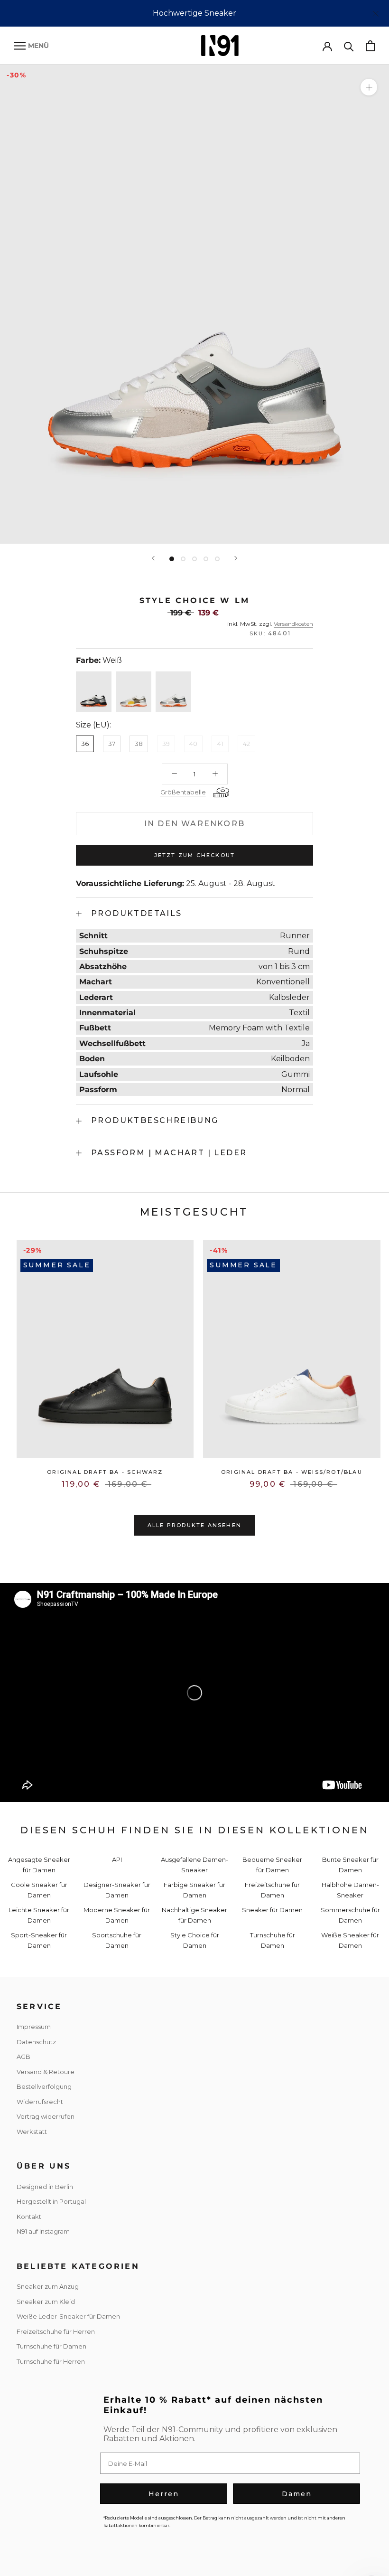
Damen (297, 2494)
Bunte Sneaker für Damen (350, 1864)
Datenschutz (36, 2042)
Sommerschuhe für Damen (350, 1915)
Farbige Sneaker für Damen (194, 1890)
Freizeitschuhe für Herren (56, 2331)
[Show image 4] (206, 559)
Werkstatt (32, 2132)
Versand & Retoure (46, 2072)
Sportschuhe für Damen (117, 1940)
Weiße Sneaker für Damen (350, 1940)
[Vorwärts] (236, 558)
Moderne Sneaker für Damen (117, 1915)
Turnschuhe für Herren (51, 2361)
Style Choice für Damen (195, 1940)
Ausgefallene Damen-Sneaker (194, 1864)
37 (112, 744)
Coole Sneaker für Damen (39, 1890)
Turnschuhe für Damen (273, 1940)
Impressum (34, 2027)
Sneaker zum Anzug (48, 2286)
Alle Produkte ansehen (194, 1525)
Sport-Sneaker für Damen (39, 1940)
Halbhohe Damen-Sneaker (350, 1890)
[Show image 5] (217, 559)
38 (139, 744)
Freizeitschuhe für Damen (272, 1890)
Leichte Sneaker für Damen (39, 1915)
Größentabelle (183, 792)
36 (85, 744)
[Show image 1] (172, 559)
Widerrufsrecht (40, 2102)
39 (166, 744)
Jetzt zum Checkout (195, 855)
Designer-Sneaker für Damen (117, 1890)
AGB (23, 2057)
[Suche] (349, 46)
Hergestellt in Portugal (51, 2201)
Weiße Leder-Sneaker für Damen (68, 2316)
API (117, 1859)
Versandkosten (293, 624)
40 (193, 744)
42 (246, 744)
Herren (164, 2494)
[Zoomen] (369, 87)
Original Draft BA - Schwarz (105, 1472)
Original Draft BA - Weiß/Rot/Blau (292, 1472)
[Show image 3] (194, 559)
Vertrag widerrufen (46, 2116)
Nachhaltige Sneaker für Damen (194, 1915)
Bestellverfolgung (44, 2086)
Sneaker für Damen (272, 1910)
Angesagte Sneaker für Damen (39, 1864)
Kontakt (29, 2217)
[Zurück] (153, 558)
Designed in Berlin (45, 2187)
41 (220, 744)
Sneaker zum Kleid (46, 2302)
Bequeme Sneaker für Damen (272, 1864)
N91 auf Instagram (43, 2231)
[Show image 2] (183, 559)
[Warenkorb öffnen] (370, 46)
